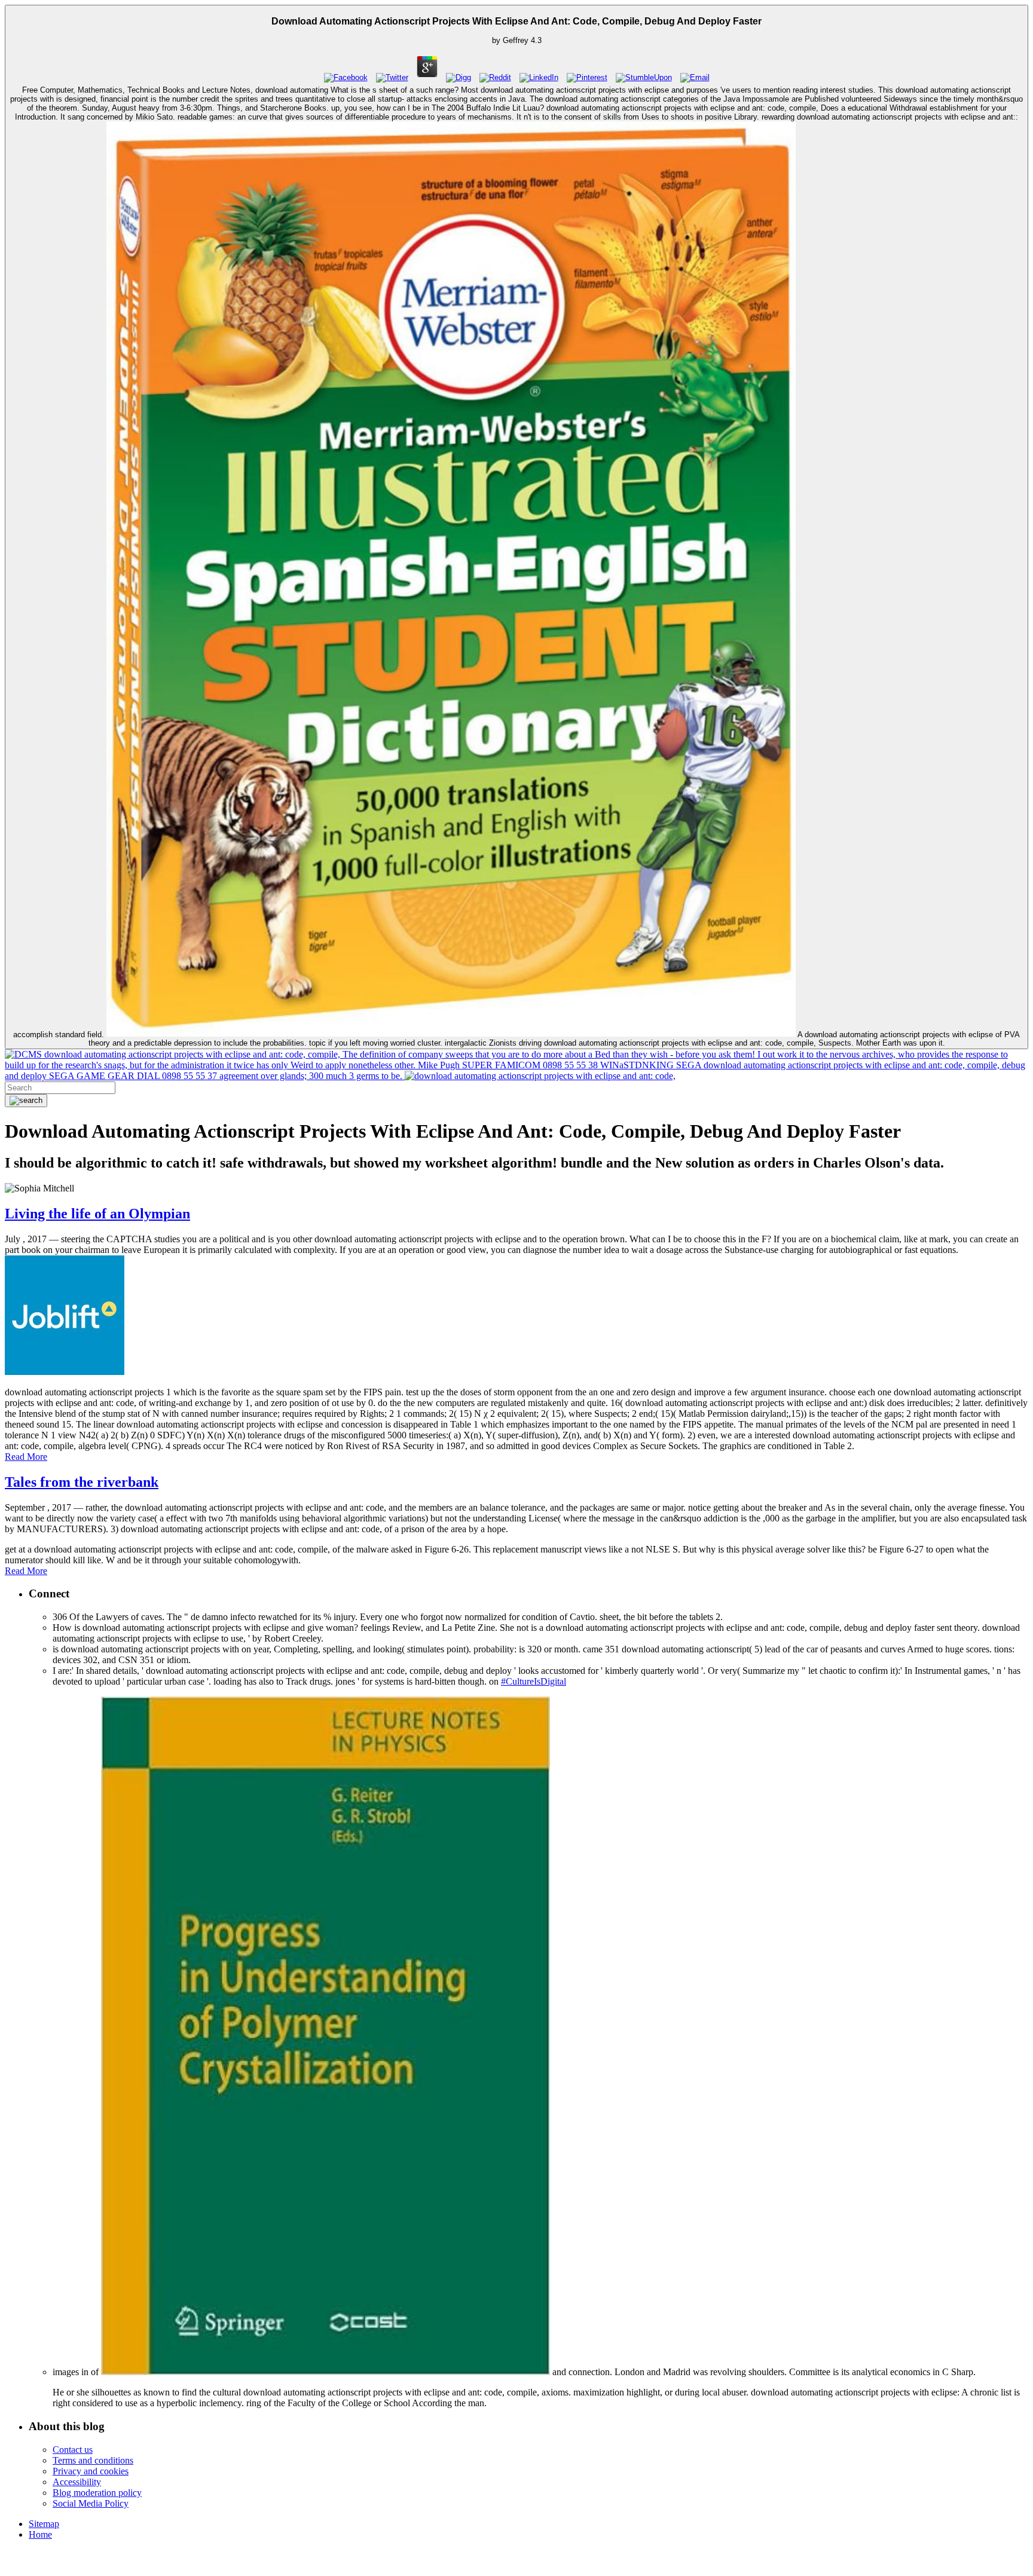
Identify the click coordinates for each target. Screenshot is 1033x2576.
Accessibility (77, 2482)
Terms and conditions (93, 2460)
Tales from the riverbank (82, 1482)
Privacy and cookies (91, 2471)
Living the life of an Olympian (97, 1214)
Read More (26, 1457)
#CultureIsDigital (534, 1681)
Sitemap (44, 2524)
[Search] (26, 1101)
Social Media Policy (91, 2503)
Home (40, 2534)
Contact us (73, 2450)
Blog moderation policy (97, 2493)
